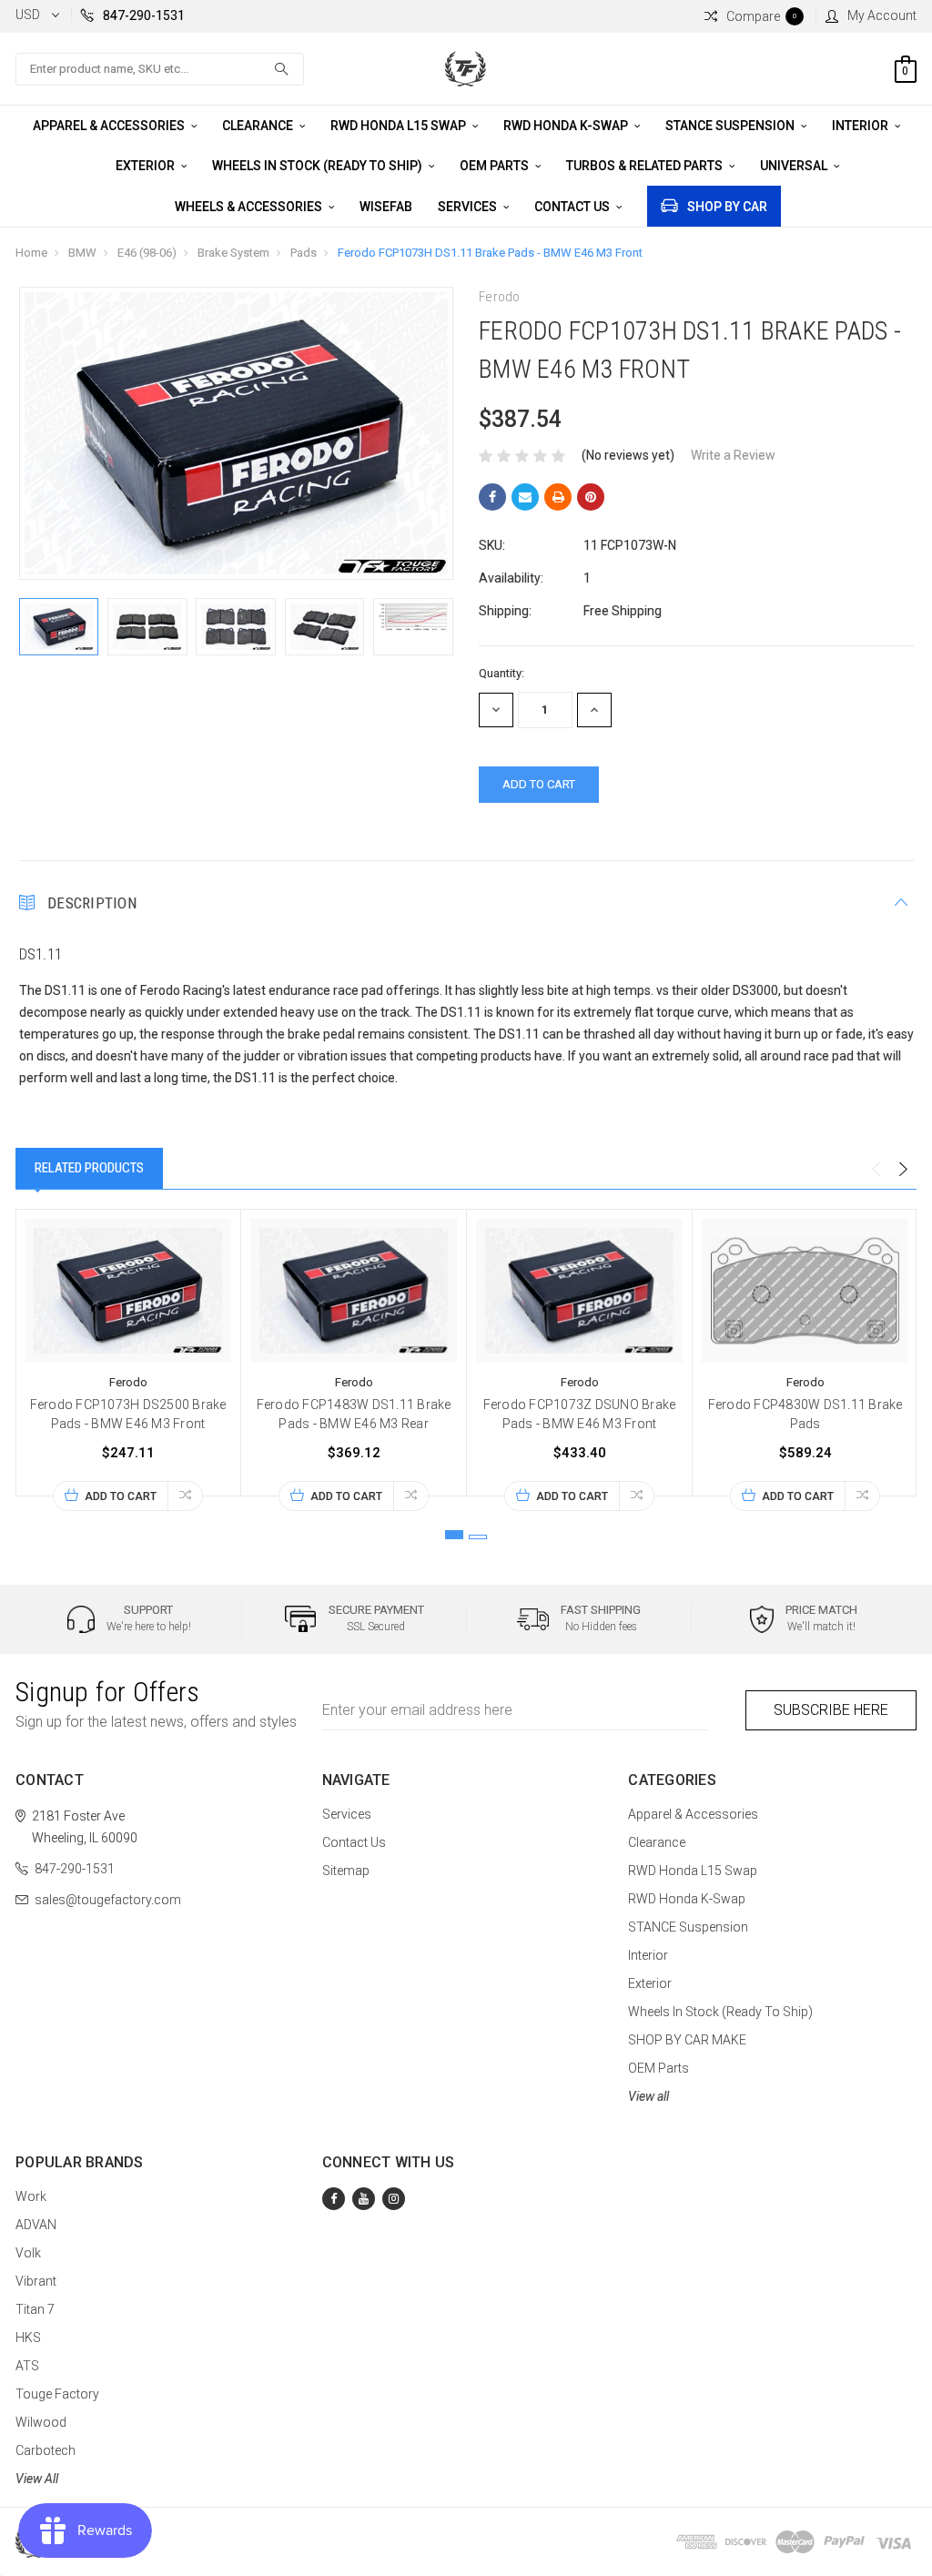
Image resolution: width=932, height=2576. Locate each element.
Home (31, 253)
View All (37, 2479)
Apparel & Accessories (110, 126)
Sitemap (346, 1871)
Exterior (147, 166)
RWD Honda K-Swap (567, 126)
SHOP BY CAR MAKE (687, 2040)
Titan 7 (35, 2309)
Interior (861, 126)
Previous (876, 1170)
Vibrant (36, 2281)
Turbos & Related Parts (646, 166)
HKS (28, 2338)
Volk (28, 2253)
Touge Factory (57, 2394)
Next (903, 1170)
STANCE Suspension (731, 126)
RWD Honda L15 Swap (400, 126)
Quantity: (501, 673)
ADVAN (36, 2225)
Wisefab (386, 207)
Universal (795, 166)
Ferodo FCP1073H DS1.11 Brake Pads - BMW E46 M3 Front (490, 253)
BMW (82, 253)
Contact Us (573, 207)
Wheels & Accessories (250, 207)
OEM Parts (496, 166)
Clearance (259, 126)
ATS (27, 2366)
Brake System (233, 253)
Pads (304, 253)
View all (648, 2096)
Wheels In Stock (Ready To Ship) (319, 166)
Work (31, 2196)
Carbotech (46, 2450)
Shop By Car (727, 207)
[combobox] (160, 69)
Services (469, 207)
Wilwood (41, 2422)
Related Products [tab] (89, 1168)
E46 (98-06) (147, 253)
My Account (882, 15)
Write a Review (733, 455)
